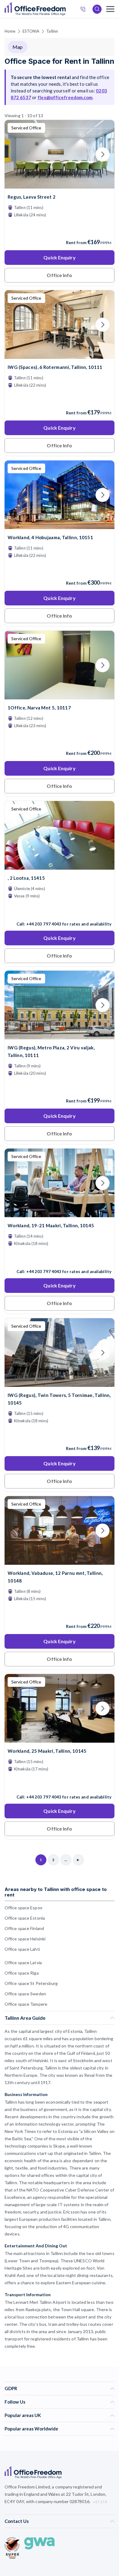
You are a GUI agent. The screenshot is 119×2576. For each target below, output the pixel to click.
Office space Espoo (23, 1908)
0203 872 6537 (85, 10)
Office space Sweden (25, 1994)
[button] (75, 1294)
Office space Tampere (26, 2004)
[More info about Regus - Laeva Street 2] (60, 185)
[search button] (65, 9)
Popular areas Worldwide (31, 2429)
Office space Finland (24, 1928)
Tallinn (52, 31)
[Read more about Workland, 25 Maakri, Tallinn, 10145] (60, 1784)
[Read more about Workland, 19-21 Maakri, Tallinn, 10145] (60, 1258)
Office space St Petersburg (31, 1983)
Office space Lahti (22, 1949)
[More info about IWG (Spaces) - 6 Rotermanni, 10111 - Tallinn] (60, 355)
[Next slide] (103, 154)
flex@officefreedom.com (65, 97)
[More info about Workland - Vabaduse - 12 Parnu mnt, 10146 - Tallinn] (60, 1561)
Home (10, 31)
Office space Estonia (25, 1918)
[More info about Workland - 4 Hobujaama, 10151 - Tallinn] (60, 525)
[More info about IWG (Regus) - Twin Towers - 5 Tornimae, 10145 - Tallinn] (60, 1383)
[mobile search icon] (97, 9)
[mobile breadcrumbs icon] (110, 9)
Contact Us (17, 2521)
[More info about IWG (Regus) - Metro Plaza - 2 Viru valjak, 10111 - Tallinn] (60, 1035)
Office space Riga (22, 1973)
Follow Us (15, 2402)
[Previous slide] (16, 154)
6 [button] (36, 1244)
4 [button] (34, 1267)
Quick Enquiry (59, 257)
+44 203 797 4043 (44, 924)
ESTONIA (31, 31)
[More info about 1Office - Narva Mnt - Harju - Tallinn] (60, 696)
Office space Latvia (23, 1963)
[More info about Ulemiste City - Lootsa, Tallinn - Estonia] (60, 866)
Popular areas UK (23, 2415)
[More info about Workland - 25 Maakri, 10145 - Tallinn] (60, 1739)
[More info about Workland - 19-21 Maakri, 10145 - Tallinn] (60, 1213)
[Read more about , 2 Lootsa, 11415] (60, 911)
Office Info (59, 275)
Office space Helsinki (25, 1939)
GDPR (11, 2388)
